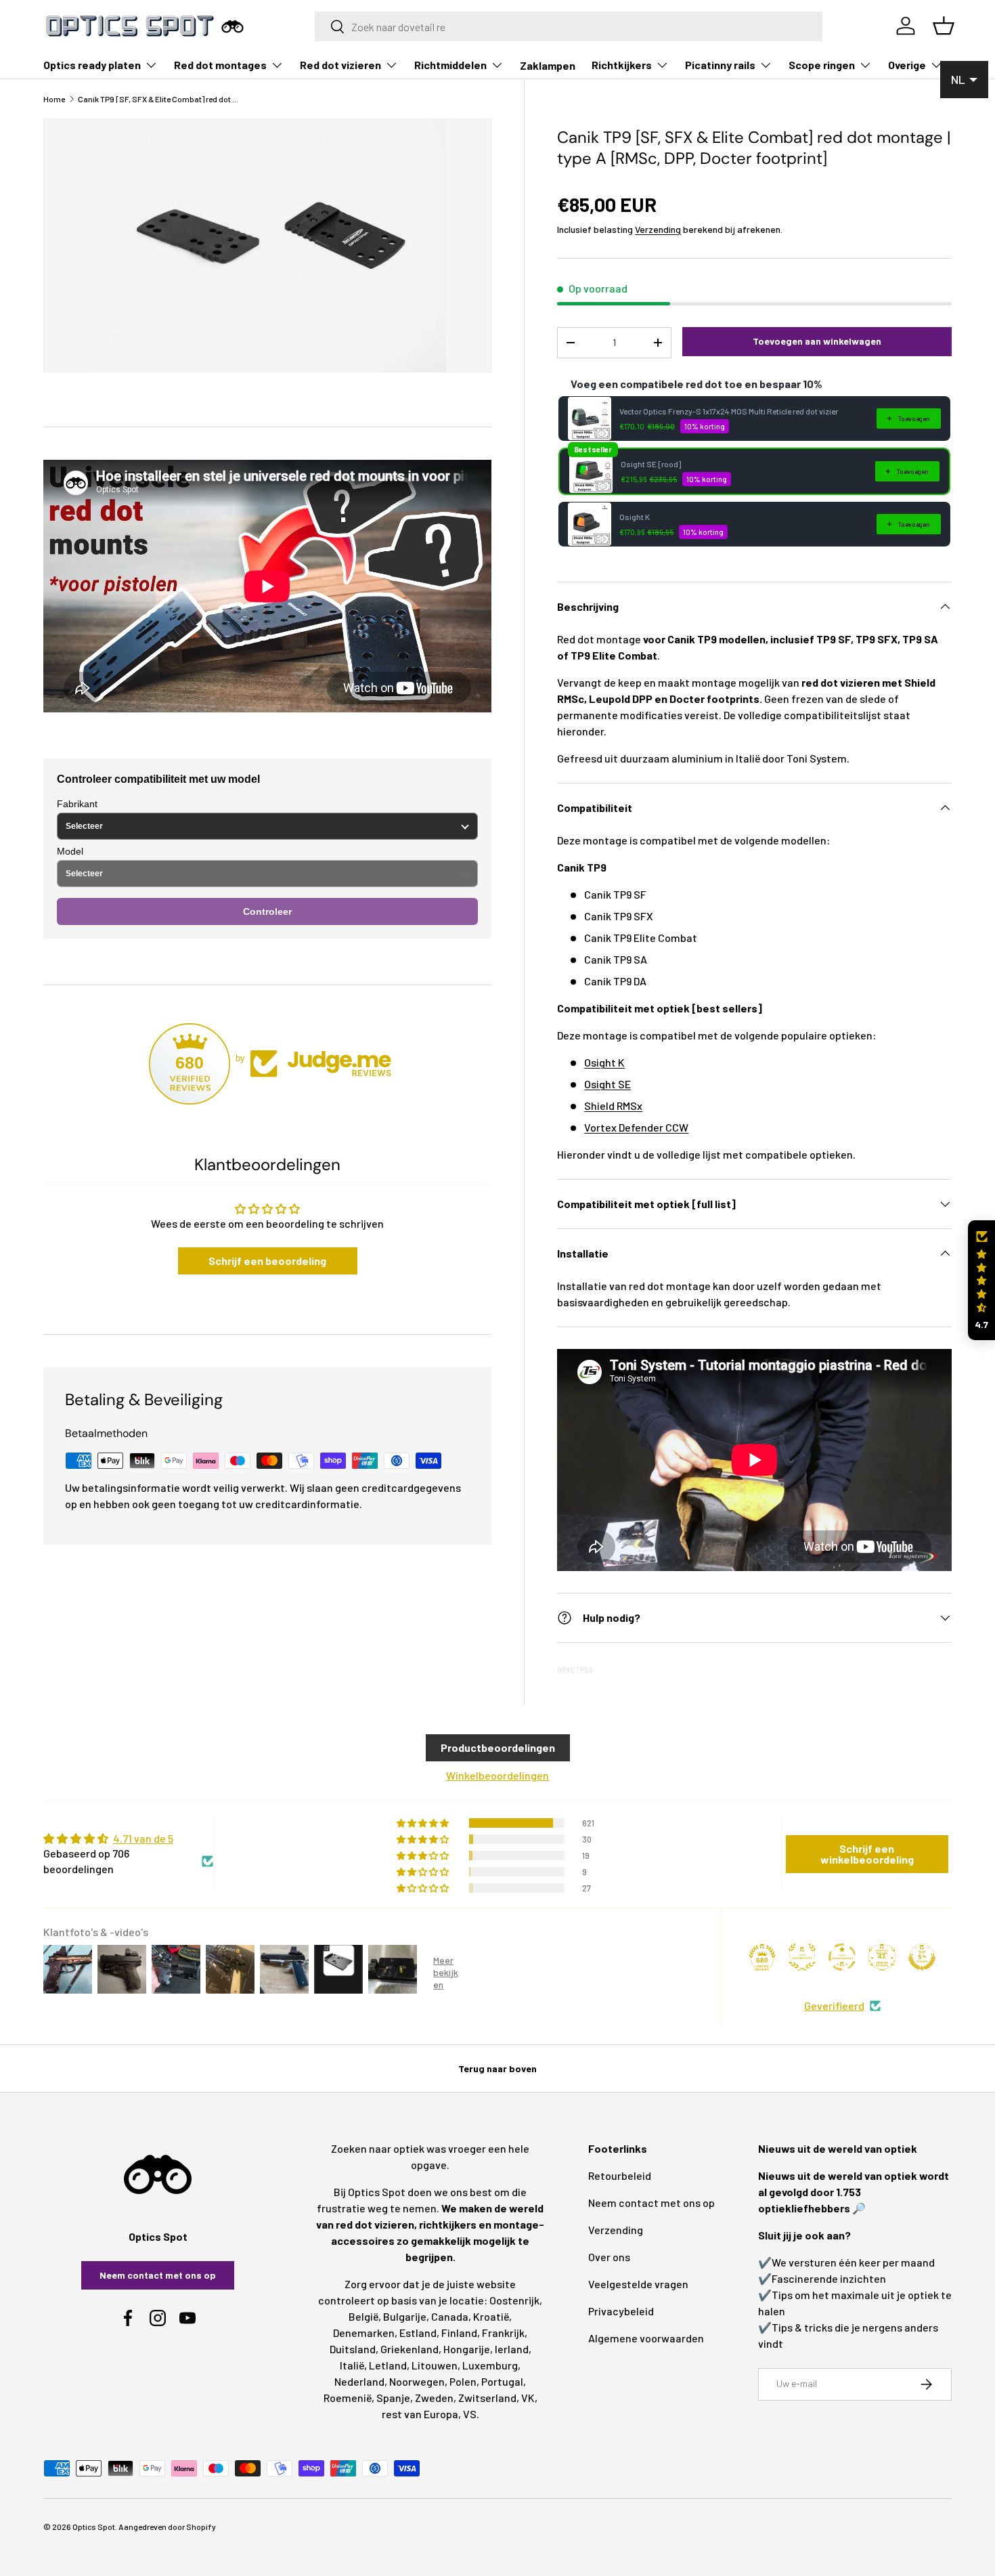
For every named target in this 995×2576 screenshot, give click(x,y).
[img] (128, 1839)
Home (54, 99)
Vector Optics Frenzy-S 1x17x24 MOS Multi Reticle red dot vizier (729, 411)
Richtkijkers (622, 65)
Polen (463, 2381)
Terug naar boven (497, 2068)
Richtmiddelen (450, 65)
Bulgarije (405, 2316)
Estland (418, 2333)
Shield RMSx (613, 1105)
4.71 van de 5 (143, 1838)
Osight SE (607, 1084)
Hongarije (467, 2349)
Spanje (393, 2398)
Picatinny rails (720, 65)
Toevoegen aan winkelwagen (817, 341)
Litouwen (435, 2365)
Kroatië (491, 2316)
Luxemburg (490, 2365)
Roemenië (348, 2398)
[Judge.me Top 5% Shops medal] (922, 1957)
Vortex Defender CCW (636, 1127)
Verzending (658, 229)
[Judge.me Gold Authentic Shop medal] (802, 1957)
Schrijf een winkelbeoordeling (867, 1854)
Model (70, 851)
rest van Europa (420, 2414)
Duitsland (353, 2349)
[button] (981, 1280)
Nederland (359, 2381)
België (363, 2316)
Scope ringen (822, 65)
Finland (459, 2333)
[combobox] (569, 26)
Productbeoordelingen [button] (498, 1747)
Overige (907, 65)
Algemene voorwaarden (646, 2338)
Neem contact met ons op (158, 2275)
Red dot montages (220, 65)
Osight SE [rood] (651, 464)
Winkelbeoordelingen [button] (497, 1775)
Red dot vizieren (340, 65)
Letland (388, 2365)
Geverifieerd (834, 2005)
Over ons (609, 2257)
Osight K (635, 517)
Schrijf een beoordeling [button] (267, 1261)
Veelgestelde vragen (638, 2284)
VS (470, 2414)
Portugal (502, 2381)
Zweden (434, 2398)
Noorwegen (417, 2381)
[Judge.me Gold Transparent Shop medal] (842, 1957)
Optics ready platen (92, 65)
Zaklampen (548, 65)
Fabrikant (77, 804)
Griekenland (410, 2349)
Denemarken (364, 2333)
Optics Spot (94, 2527)
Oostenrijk (514, 2300)
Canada (450, 2316)
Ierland (512, 2349)
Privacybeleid (621, 2311)
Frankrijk (503, 2333)
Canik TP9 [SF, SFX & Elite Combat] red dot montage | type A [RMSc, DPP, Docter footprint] (159, 99)
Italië (352, 2365)
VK (528, 2398)
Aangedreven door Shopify (167, 2527)
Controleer (267, 911)
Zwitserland (487, 2398)
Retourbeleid (620, 2175)
